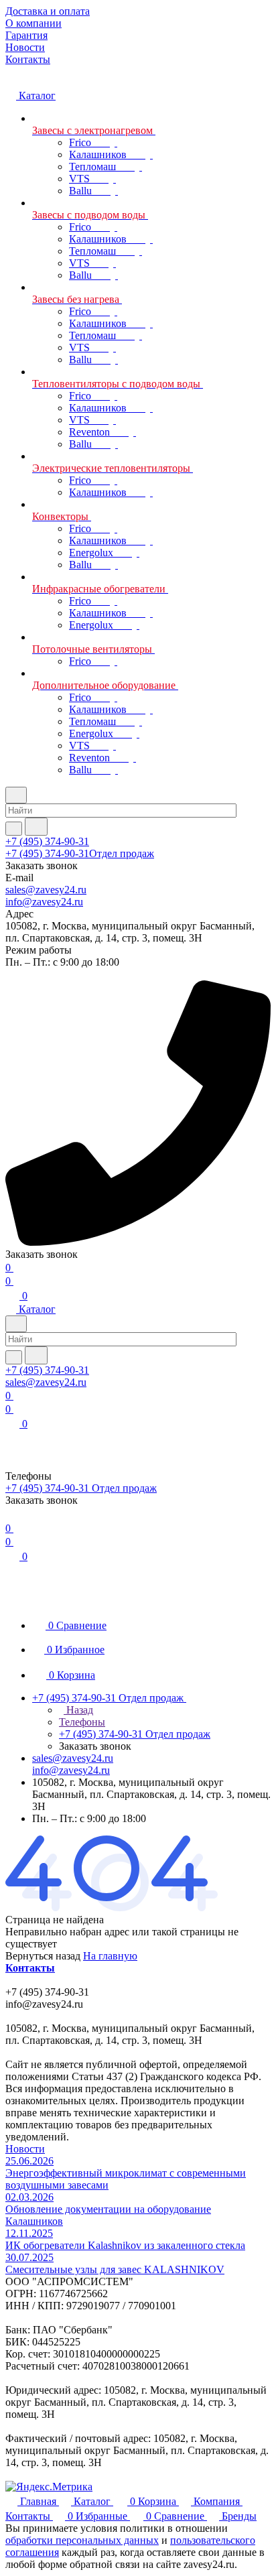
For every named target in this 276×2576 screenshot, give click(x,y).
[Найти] (36, 827)
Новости (25, 2149)
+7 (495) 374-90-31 (47, 841)
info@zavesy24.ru (44, 902)
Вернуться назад (43, 1956)
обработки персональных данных (82, 2540)
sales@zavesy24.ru (46, 890)
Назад (78, 1710)
